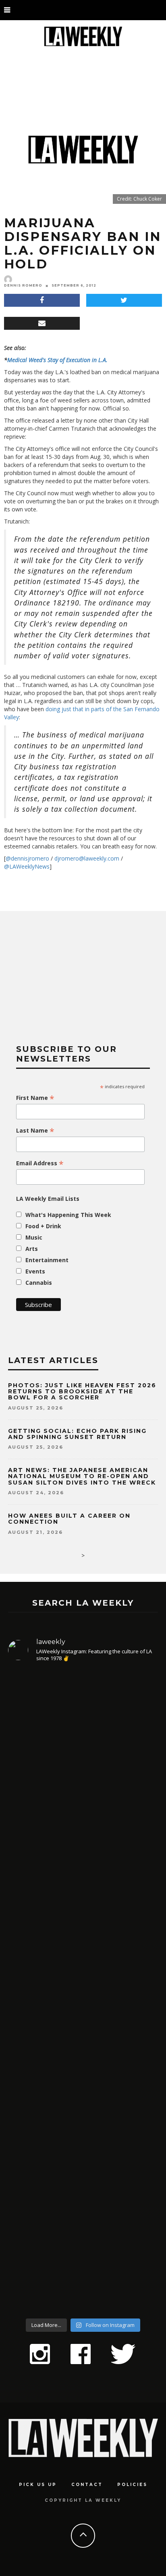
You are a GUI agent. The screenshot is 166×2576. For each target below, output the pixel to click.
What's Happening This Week (68, 1215)
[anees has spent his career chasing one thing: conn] (83, 1761)
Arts (32, 1249)
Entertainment (47, 1260)
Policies (132, 2485)
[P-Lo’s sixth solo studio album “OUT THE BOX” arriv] (83, 2222)
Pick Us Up (38, 2485)
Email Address (40, 1163)
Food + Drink (43, 1226)
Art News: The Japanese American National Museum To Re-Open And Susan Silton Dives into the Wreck (82, 1476)
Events (35, 1271)
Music (34, 1237)
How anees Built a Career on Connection (69, 1519)
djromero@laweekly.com (87, 858)
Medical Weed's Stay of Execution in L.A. (57, 360)
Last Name (35, 1131)
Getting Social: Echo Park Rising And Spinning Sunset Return (77, 1434)
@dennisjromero (27, 858)
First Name (35, 1098)
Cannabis (39, 1283)
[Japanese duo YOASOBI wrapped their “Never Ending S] (83, 1928)
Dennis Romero (23, 285)
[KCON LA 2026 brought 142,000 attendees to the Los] (83, 2067)
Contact (87, 2485)
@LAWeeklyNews (27, 866)
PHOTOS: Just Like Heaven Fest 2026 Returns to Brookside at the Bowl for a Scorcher (82, 1392)
